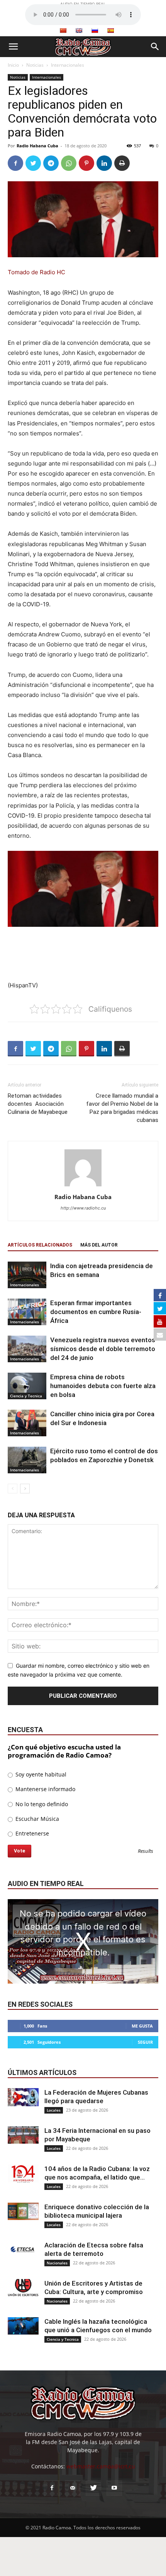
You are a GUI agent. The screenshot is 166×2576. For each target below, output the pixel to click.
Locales (54, 2110)
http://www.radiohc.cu (83, 1208)
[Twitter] (33, 163)
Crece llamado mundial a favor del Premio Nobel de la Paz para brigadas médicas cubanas (122, 1108)
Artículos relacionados (40, 1245)
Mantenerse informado (45, 1789)
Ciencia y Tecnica (26, 1396)
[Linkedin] (104, 163)
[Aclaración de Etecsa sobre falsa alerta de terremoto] (23, 2250)
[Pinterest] (86, 163)
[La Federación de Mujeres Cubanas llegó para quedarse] (23, 2097)
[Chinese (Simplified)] (63, 30)
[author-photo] (83, 1186)
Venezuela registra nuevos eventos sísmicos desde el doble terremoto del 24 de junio (103, 1349)
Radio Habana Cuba (37, 146)
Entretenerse (31, 1833)
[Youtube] (114, 2488)
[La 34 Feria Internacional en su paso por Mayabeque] (23, 2135)
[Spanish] (110, 30)
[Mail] (73, 2488)
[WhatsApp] (69, 163)
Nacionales (57, 2263)
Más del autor (99, 1245)
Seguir (145, 2042)
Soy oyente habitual (40, 1774)
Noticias (35, 65)
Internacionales (68, 65)
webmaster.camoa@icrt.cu (101, 2466)
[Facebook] (15, 163)
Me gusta (142, 2026)
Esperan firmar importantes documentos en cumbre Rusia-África (96, 1312)
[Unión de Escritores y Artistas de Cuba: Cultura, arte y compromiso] (23, 2288)
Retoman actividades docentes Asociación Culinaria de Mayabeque (38, 1104)
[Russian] (95, 30)
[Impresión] (122, 163)
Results (146, 1851)
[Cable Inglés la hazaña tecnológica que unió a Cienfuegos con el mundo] (23, 2326)
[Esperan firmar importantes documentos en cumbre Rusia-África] (27, 1312)
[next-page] (25, 1489)
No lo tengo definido (41, 1804)
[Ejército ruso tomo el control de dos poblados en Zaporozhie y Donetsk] (27, 1460)
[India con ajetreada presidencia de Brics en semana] (27, 1275)
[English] (79, 30)
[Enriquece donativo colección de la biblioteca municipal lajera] (23, 2211)
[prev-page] (13, 1489)
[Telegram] (51, 163)
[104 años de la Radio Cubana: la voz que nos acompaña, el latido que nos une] (23, 2174)
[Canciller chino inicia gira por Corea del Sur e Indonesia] (27, 1423)
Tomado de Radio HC (36, 272)
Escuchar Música (36, 1819)
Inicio (13, 65)
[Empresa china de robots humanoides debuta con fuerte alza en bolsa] (27, 1386)
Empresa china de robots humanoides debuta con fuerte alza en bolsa (103, 1386)
